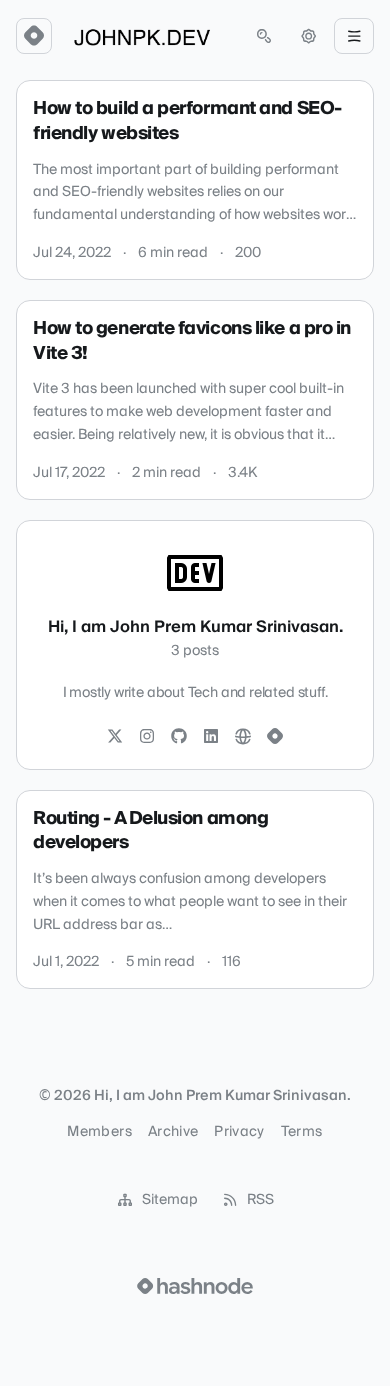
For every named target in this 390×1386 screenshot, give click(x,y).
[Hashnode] (275, 737)
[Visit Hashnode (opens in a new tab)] (195, 1286)
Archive (173, 1132)
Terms (302, 1132)
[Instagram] (147, 737)
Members (99, 1132)
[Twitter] (115, 737)
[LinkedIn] (211, 737)
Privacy (239, 1132)
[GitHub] (179, 737)
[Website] (243, 737)
